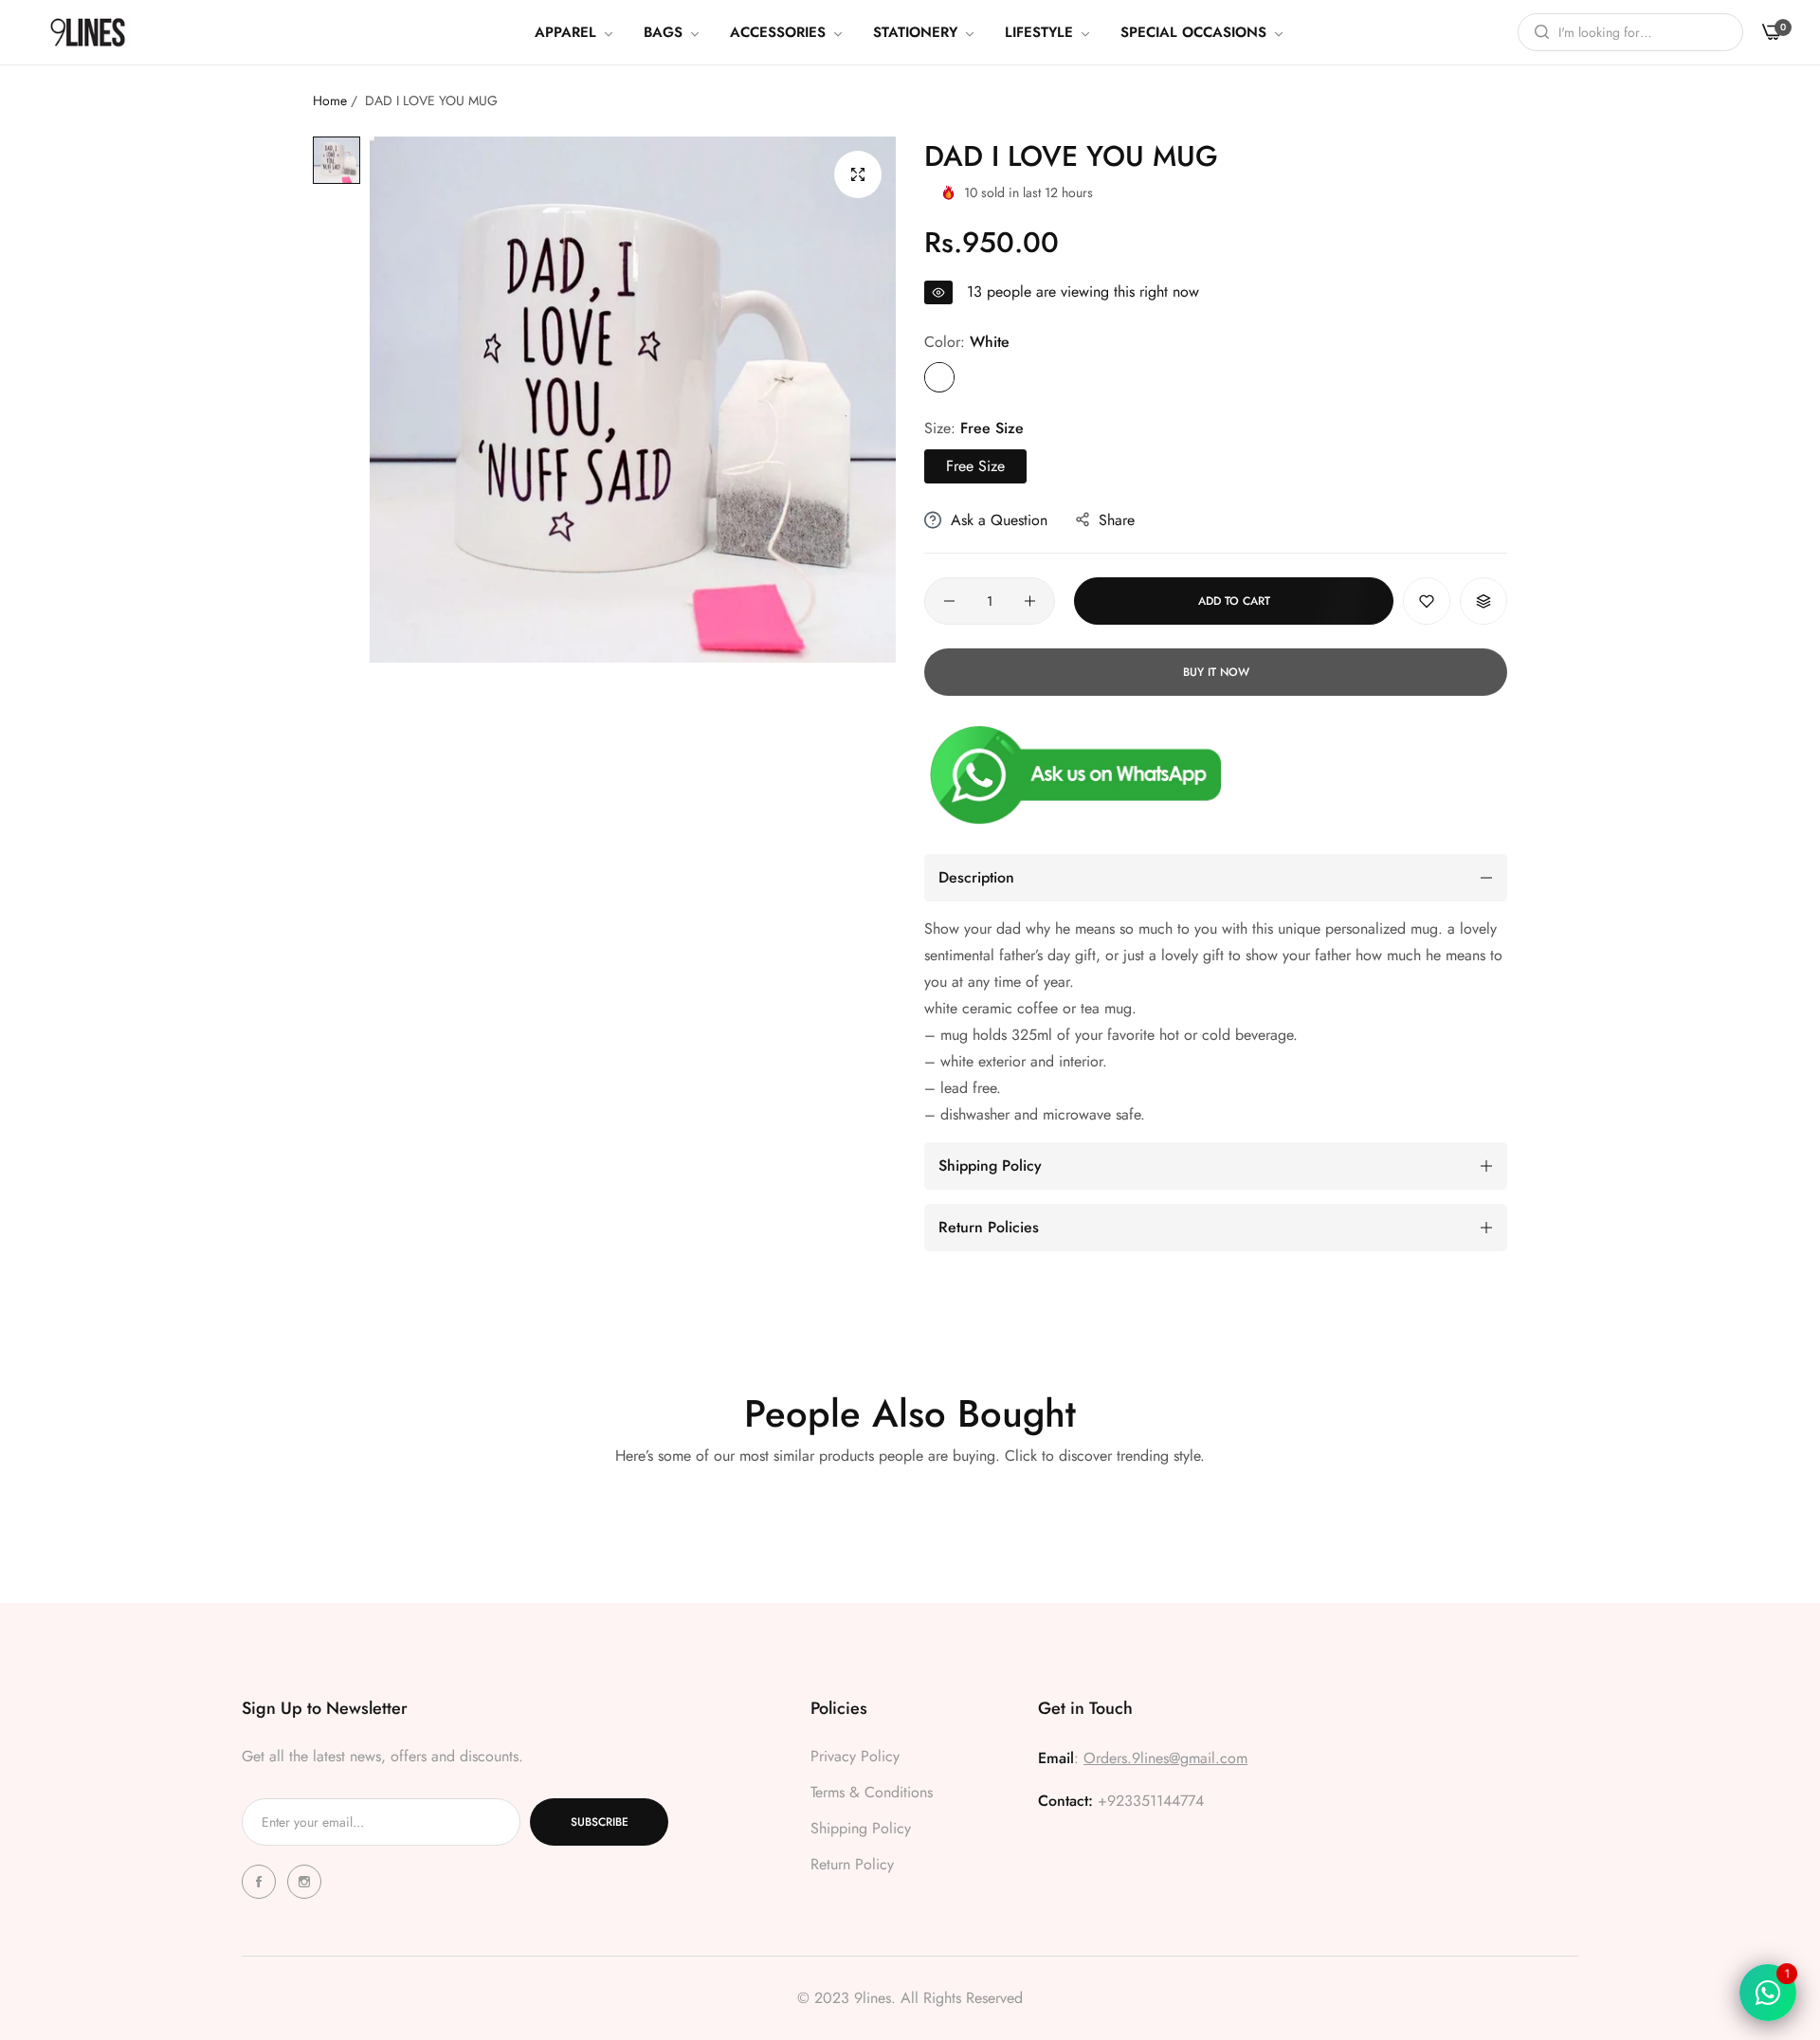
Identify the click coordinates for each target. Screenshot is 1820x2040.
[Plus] (1030, 601)
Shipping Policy (861, 1828)
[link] (575, 32)
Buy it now (1216, 672)
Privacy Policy (855, 1756)
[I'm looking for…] (1537, 32)
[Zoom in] (858, 174)
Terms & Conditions (872, 1792)
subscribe (600, 1822)
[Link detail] (262, 1882)
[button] (1427, 601)
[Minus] (949, 601)
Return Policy (852, 1864)
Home (330, 100)
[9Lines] (88, 32)
